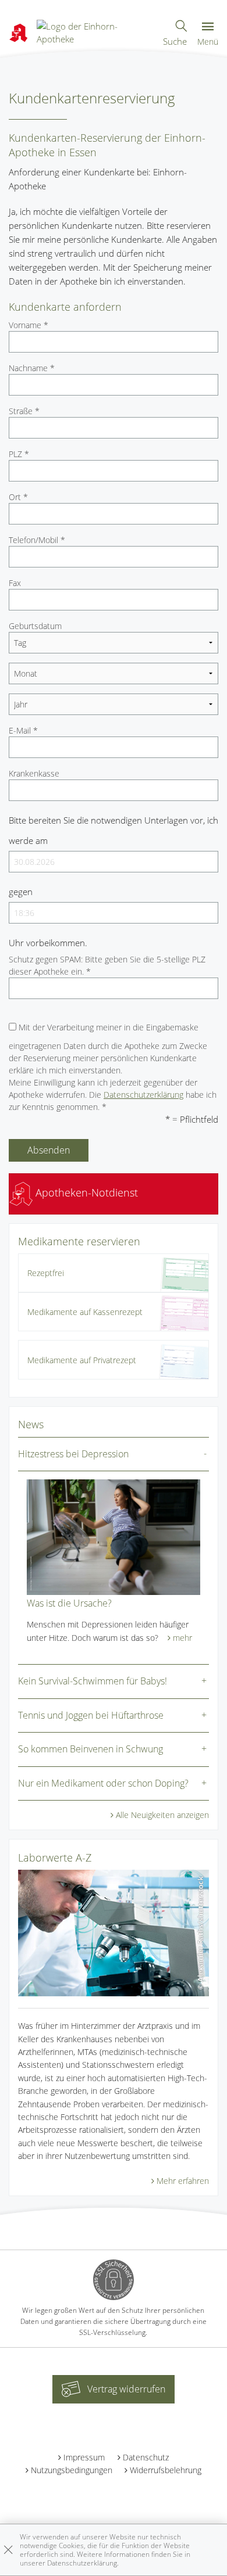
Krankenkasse (34, 773)
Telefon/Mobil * (37, 540)
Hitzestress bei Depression (73, 1454)
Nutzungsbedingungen (72, 2470)
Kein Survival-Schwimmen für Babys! (93, 1681)
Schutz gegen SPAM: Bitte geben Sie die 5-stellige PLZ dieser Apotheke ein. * (107, 965)
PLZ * (19, 454)
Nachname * (32, 368)
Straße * (24, 411)
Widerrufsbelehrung (166, 2470)
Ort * (18, 497)
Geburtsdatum (35, 626)
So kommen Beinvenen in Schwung (91, 1749)
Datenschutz (146, 2457)
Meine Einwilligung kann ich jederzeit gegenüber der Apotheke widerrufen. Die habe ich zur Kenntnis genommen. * (113, 1095)
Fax (15, 583)
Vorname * (29, 325)
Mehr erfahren (183, 2181)
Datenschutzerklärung (143, 1095)
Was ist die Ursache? (69, 1603)
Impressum (84, 2457)
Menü (208, 42)
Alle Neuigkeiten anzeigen (162, 1815)
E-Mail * (23, 730)
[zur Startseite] (95, 31)
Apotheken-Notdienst (85, 1192)
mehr (182, 1638)
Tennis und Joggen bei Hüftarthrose (91, 1715)
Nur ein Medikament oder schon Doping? (103, 1783)
